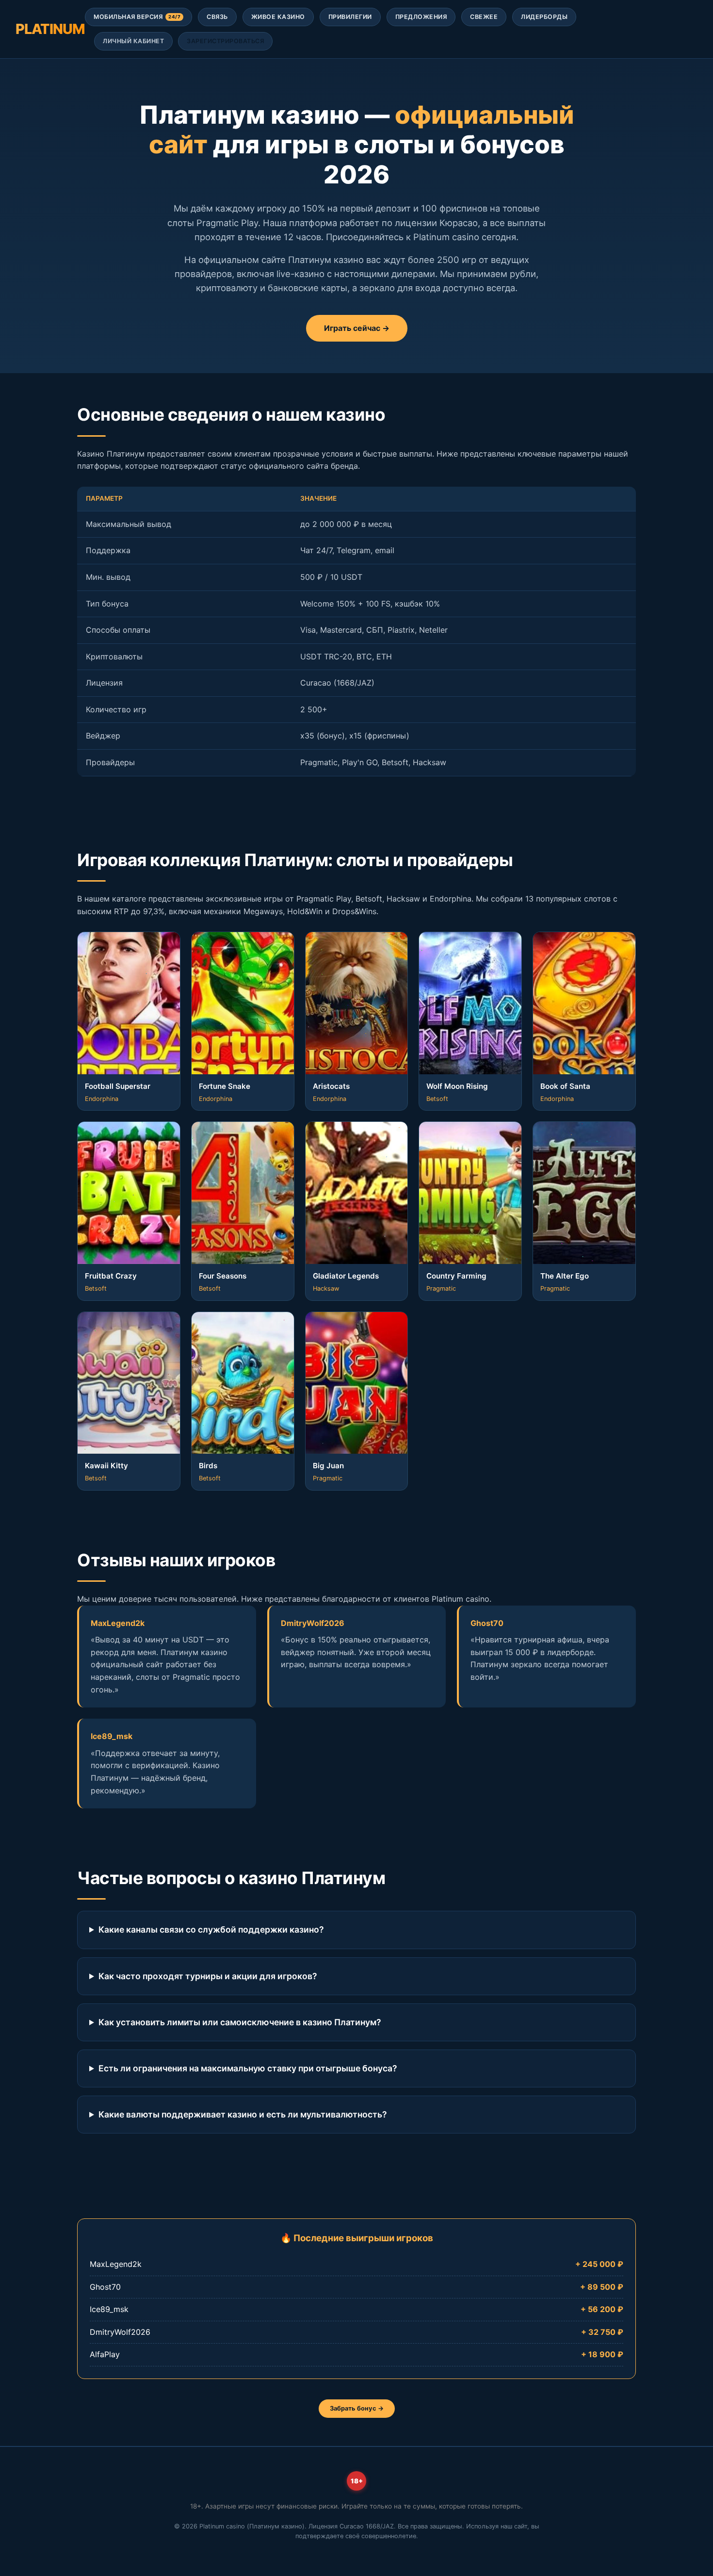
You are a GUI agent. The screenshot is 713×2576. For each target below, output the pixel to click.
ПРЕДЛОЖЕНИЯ (421, 17)
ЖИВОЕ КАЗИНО (278, 17)
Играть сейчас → (357, 328)
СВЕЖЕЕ (484, 17)
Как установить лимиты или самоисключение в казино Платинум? (240, 2022)
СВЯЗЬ (217, 17)
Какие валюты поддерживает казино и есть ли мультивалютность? (243, 2114)
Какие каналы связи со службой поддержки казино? (211, 1929)
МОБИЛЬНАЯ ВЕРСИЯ (137, 17)
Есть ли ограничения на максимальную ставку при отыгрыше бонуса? (248, 2068)
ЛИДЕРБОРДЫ (544, 17)
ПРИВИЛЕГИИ (350, 17)
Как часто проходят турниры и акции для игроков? (208, 1976)
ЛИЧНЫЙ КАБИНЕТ (133, 41)
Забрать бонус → (357, 2408)
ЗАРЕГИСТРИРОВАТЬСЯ (225, 41)
